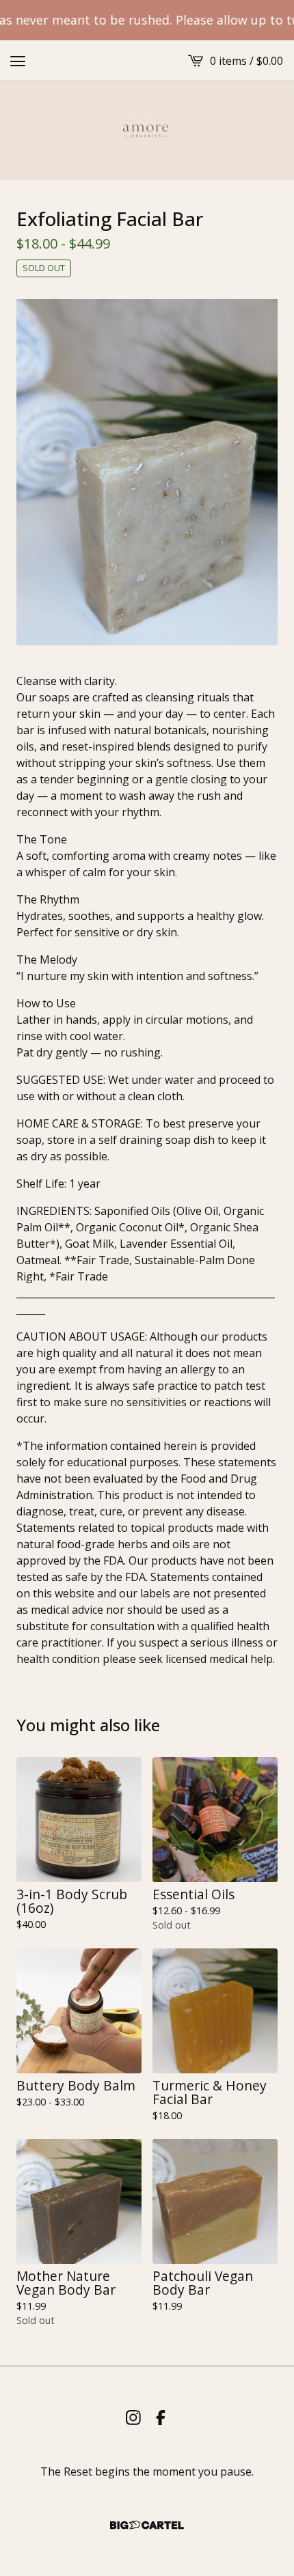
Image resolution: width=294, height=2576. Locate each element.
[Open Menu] (18, 61)
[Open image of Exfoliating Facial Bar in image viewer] (147, 472)
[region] (147, 20)
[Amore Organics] (147, 130)
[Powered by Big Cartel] (147, 2525)
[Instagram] (133, 2418)
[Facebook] (161, 2418)
